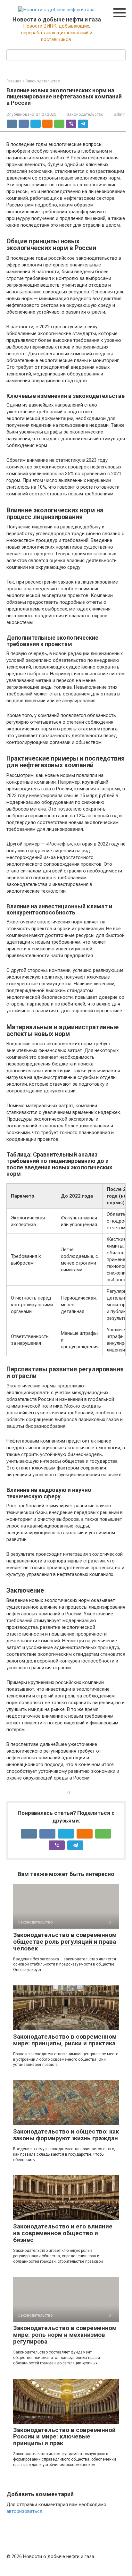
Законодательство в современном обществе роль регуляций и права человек (65, 1942)
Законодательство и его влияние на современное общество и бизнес (63, 2233)
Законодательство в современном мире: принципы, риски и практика (65, 2040)
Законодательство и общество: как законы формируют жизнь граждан (66, 2135)
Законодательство (43, 81)
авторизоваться (24, 2511)
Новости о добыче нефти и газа (57, 19)
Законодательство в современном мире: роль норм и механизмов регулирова (65, 2335)
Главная (14, 81)
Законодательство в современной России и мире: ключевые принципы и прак (64, 2437)
